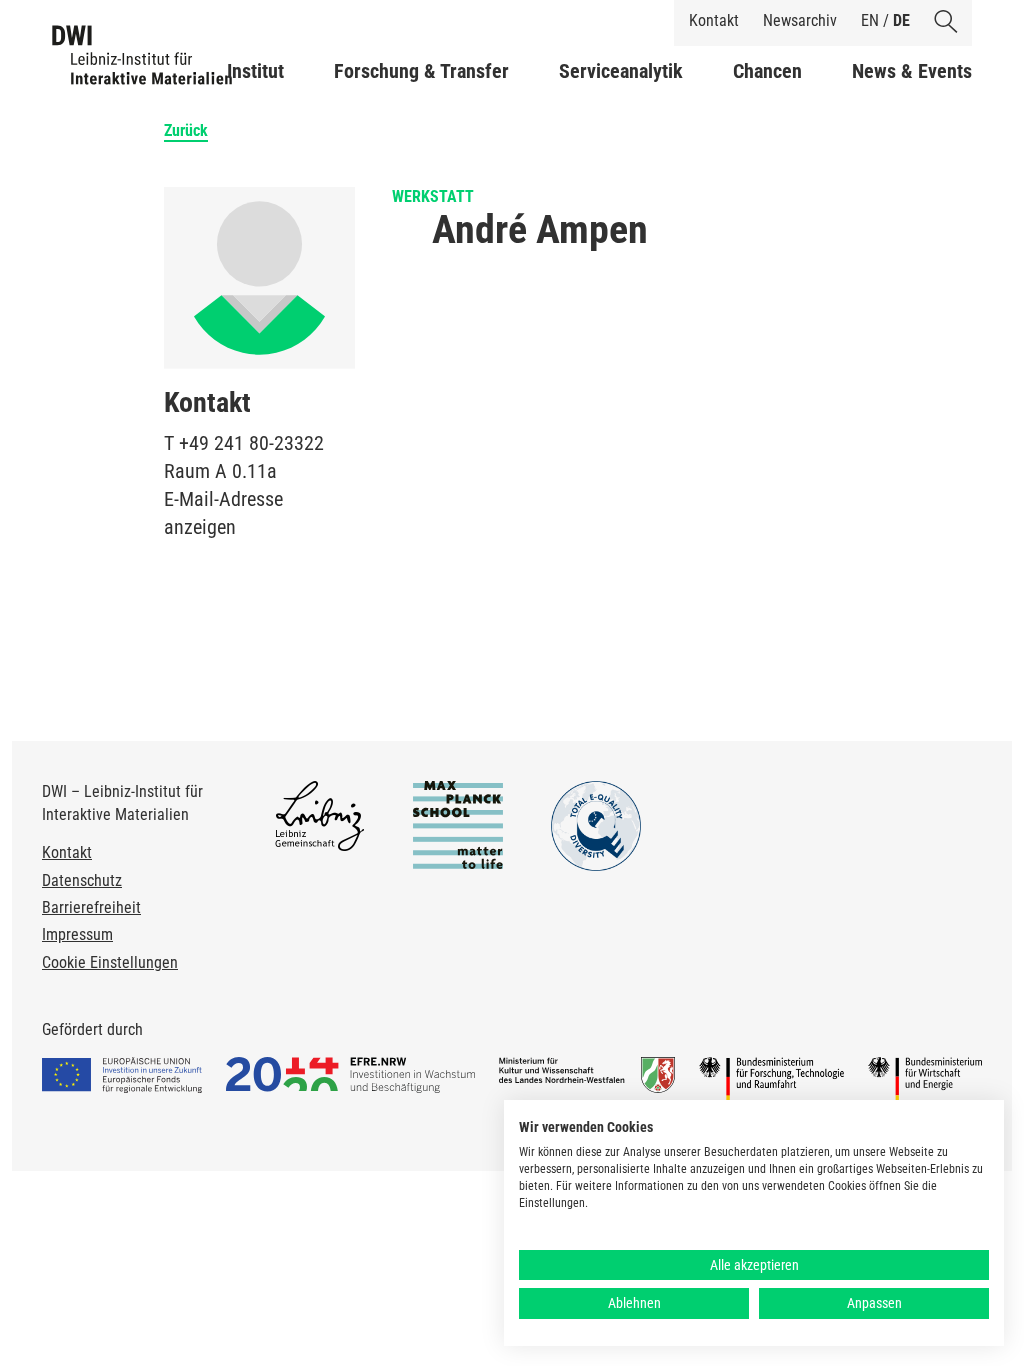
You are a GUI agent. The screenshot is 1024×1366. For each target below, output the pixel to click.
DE (901, 20)
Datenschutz (82, 880)
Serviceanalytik (621, 71)
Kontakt (714, 20)
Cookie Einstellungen (110, 962)
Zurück (186, 130)
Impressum (77, 934)
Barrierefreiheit (91, 907)
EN (870, 20)
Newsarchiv (800, 20)
